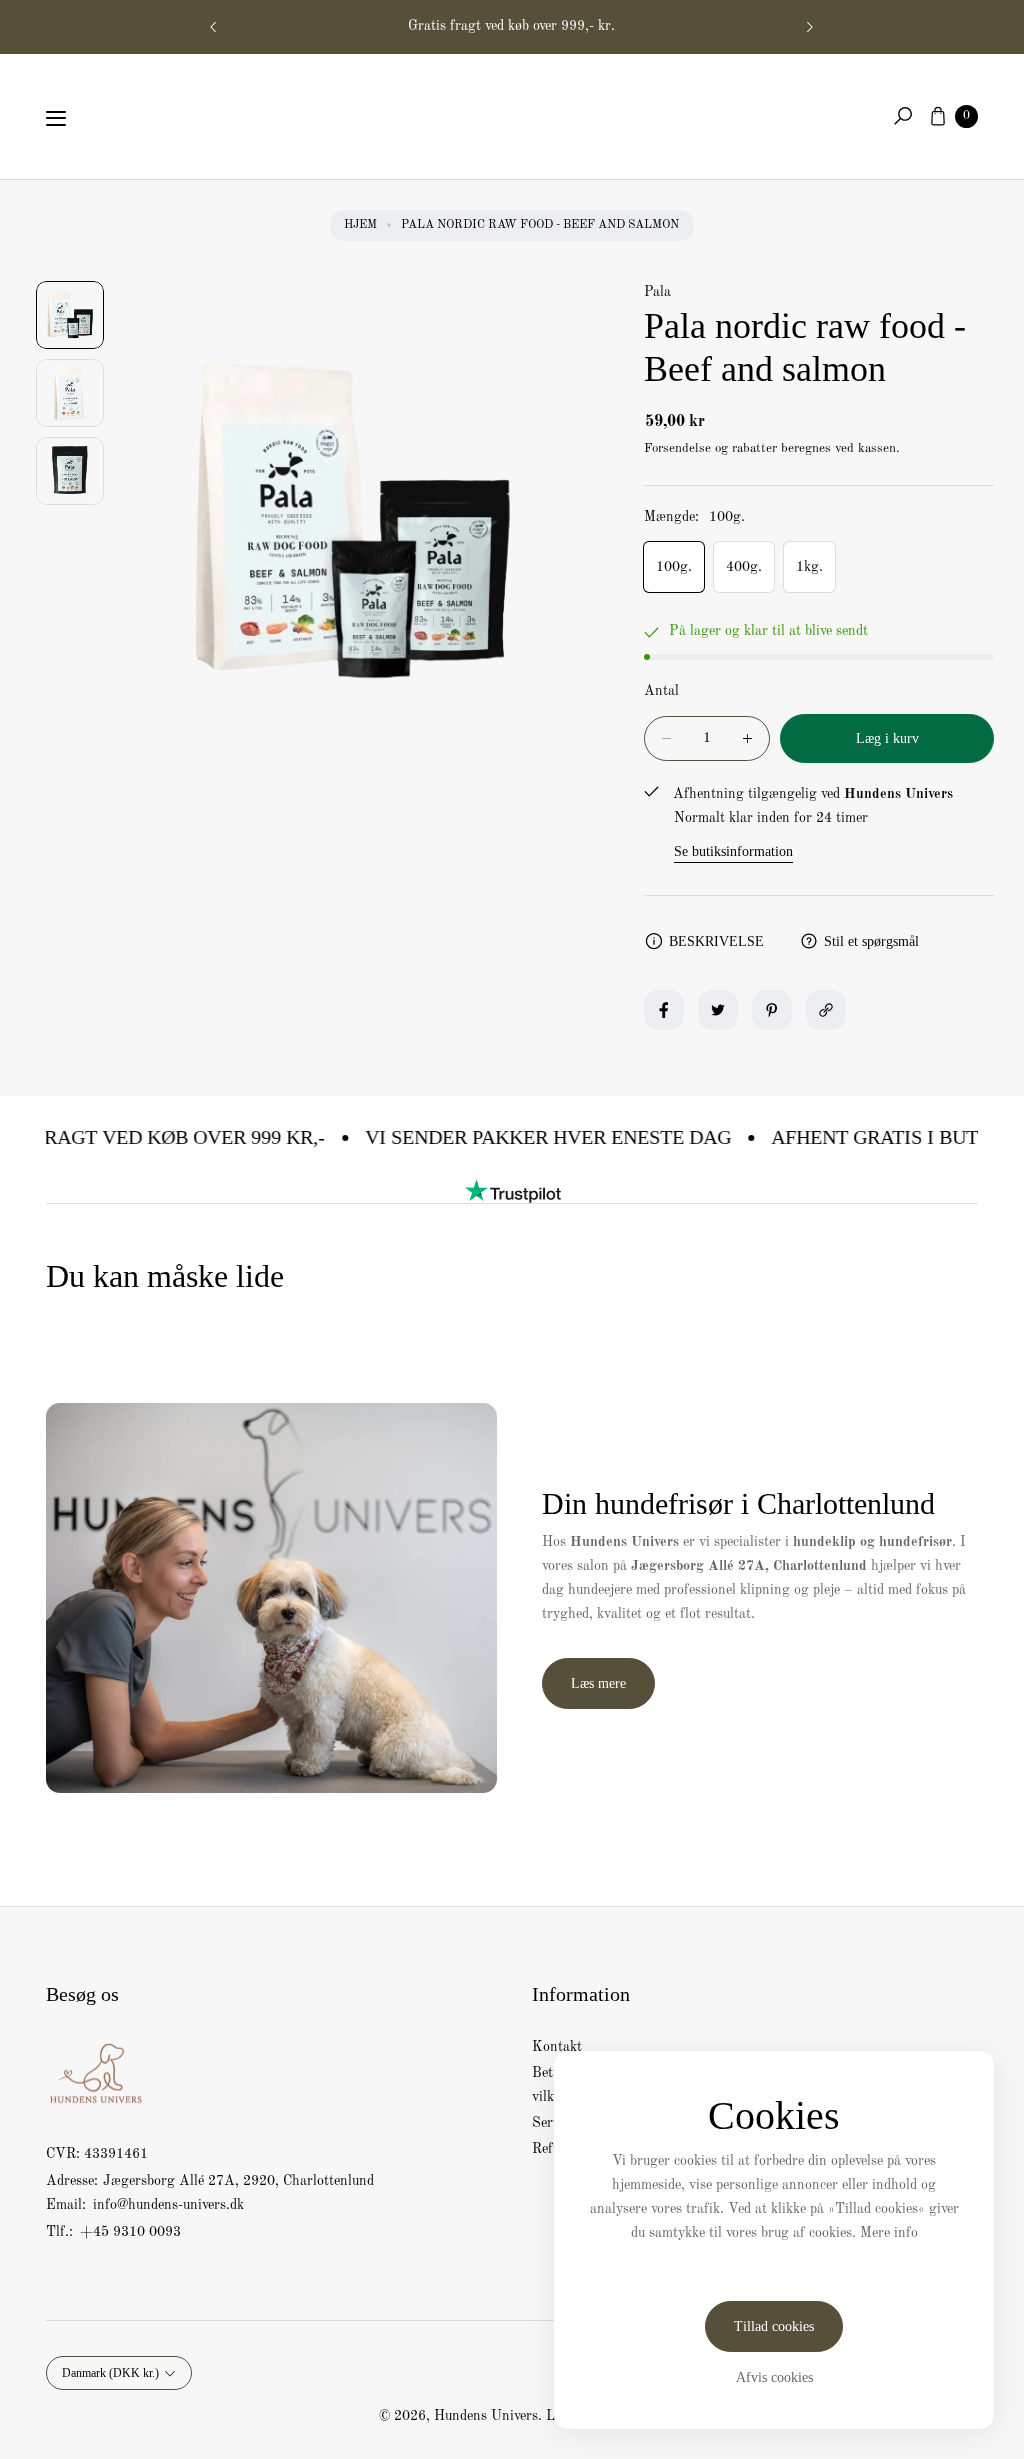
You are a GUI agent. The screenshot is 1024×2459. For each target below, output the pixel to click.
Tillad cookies (774, 2326)
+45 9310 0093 (130, 2232)
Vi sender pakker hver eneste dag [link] (523, 1137)
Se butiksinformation (733, 851)
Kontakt (557, 2047)
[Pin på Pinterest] (772, 1010)
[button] (903, 116)
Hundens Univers (486, 2416)
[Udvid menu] (56, 118)
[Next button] (809, 27)
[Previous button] (214, 27)
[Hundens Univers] (512, 112)
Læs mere (598, 1683)
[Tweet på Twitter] (718, 1010)
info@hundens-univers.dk (166, 2205)
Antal (661, 691)
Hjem (360, 225)
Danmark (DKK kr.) (110, 2373)
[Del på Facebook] (664, 1010)
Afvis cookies (774, 2377)
